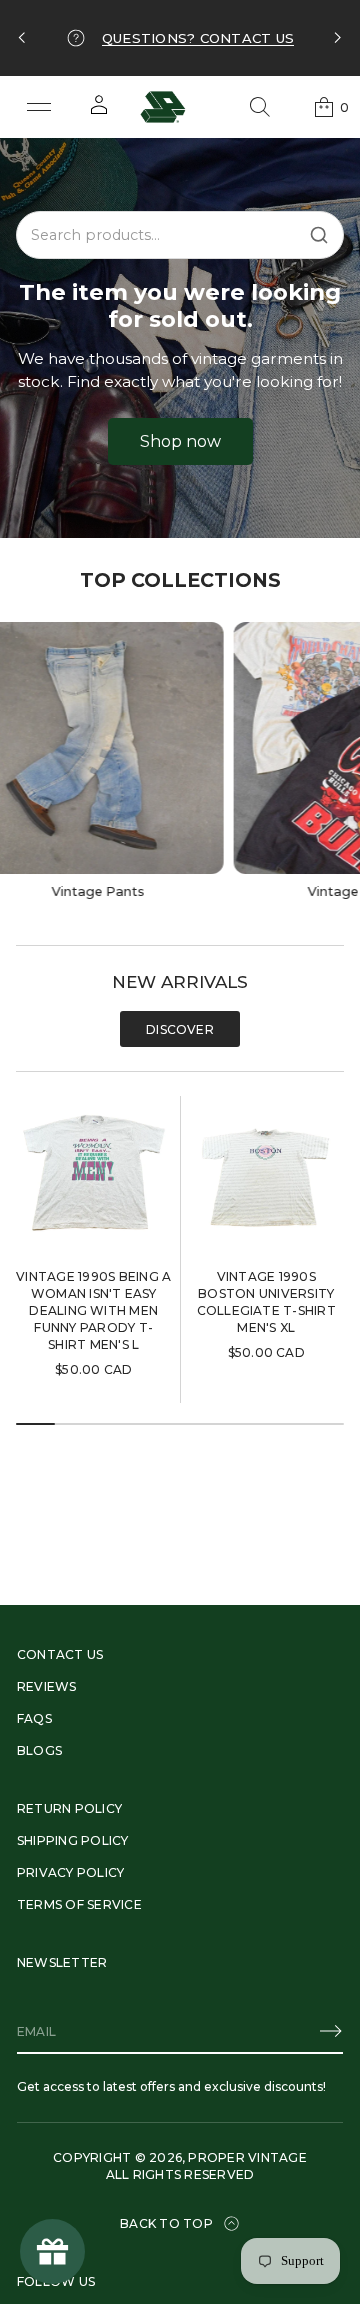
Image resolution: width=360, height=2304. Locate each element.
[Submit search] (319, 235)
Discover (180, 1029)
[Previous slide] (22, 38)
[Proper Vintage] (163, 107)
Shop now (180, 441)
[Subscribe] (331, 2031)
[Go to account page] (99, 111)
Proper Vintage (247, 2157)
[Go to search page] (260, 107)
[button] (260, 107)
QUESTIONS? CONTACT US (198, 38)
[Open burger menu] (39, 107)
